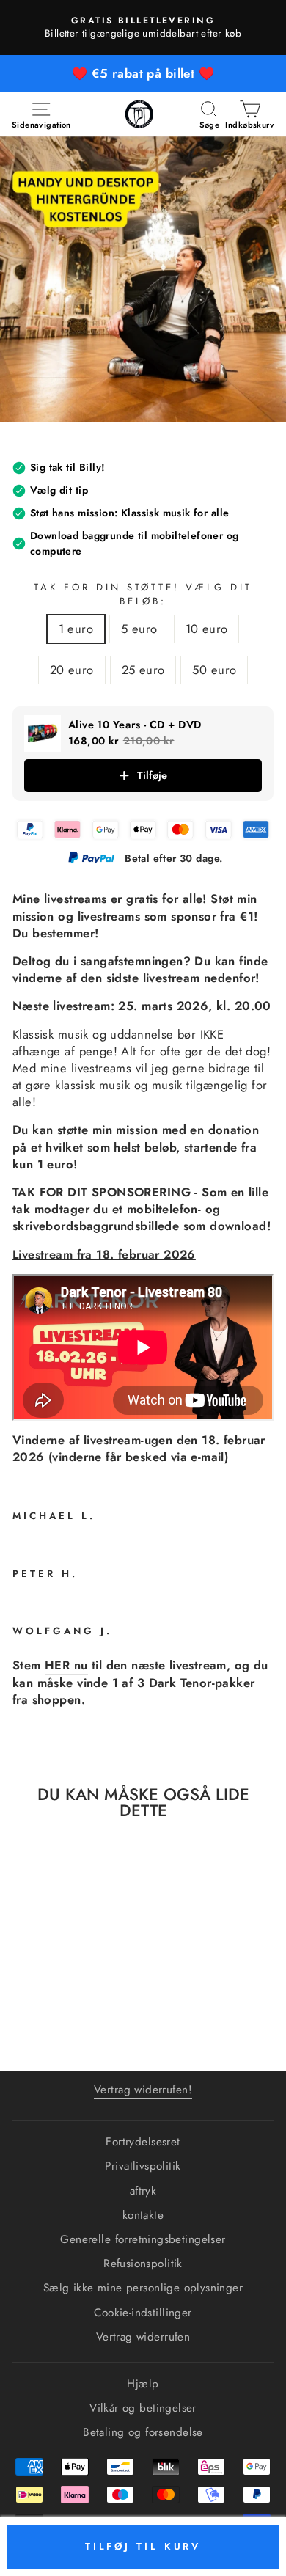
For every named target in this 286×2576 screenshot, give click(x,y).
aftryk (143, 2191)
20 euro (72, 670)
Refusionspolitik (143, 2264)
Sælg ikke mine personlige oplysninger (143, 2288)
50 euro (214, 670)
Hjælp (143, 2384)
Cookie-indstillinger (143, 2313)
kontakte (143, 2215)
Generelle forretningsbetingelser (143, 2239)
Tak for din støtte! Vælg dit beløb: (143, 594)
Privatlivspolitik (143, 2166)
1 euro (76, 629)
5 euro (139, 629)
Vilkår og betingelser (143, 2408)
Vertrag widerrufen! (143, 2090)
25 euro (143, 670)
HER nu (66, 1665)
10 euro (207, 629)
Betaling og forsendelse (143, 2432)
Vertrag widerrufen (143, 2337)
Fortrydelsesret (143, 2142)
